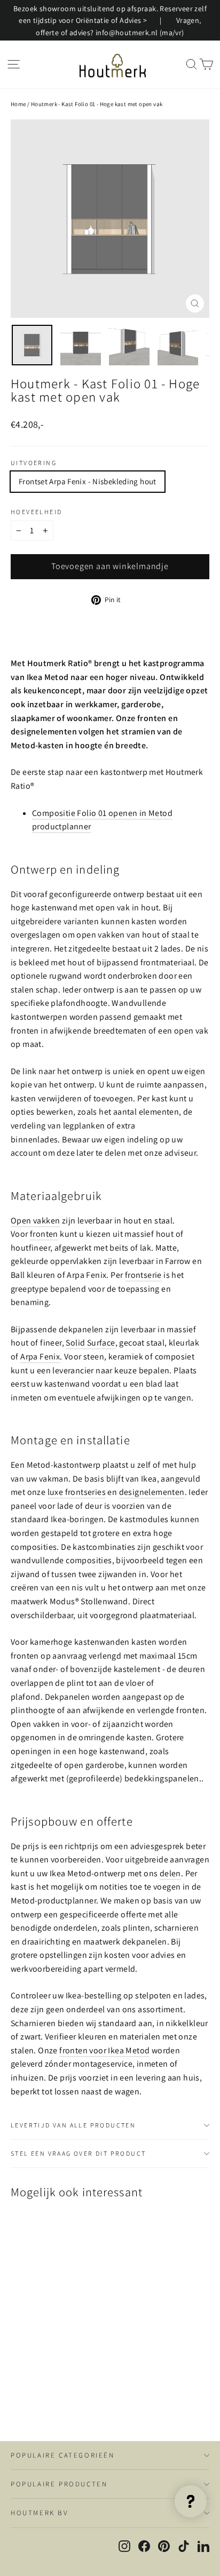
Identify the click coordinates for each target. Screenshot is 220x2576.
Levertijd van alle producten (73, 2125)
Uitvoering (34, 463)
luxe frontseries (77, 1492)
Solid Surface (90, 1343)
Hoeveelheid (36, 512)
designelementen (152, 1492)
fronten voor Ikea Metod (104, 2050)
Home (18, 104)
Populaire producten (59, 2484)
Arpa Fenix (40, 1357)
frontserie (143, 1275)
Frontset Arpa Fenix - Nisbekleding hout (88, 481)
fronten (44, 1234)
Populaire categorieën (63, 2455)
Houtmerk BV (40, 2513)
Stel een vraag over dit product (78, 2153)
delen (170, 1873)
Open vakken (35, 1221)
